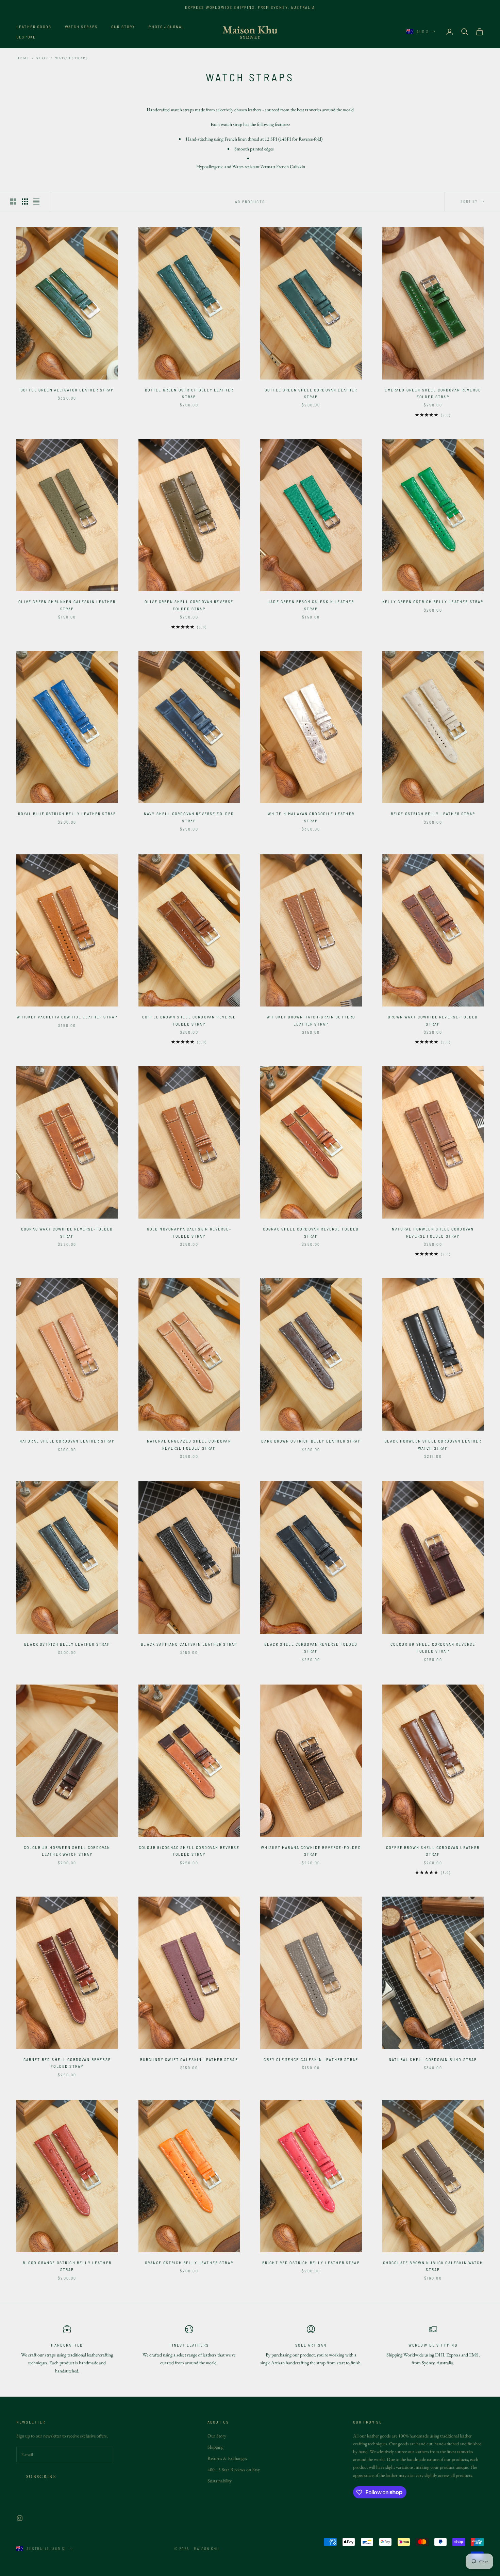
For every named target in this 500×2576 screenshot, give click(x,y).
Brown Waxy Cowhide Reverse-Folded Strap (433, 1020)
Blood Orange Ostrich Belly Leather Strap (67, 2266)
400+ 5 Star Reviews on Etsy (234, 2469)
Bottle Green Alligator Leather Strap (67, 390)
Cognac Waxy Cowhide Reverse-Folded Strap (67, 1232)
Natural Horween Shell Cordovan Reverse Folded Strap (433, 1232)
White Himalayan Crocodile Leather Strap (311, 817)
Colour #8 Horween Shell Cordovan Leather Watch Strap (67, 1851)
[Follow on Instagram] (20, 2518)
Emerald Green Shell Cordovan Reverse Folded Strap (433, 393)
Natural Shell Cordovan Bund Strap (433, 2059)
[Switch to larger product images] (13, 202)
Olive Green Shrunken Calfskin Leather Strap (67, 605)
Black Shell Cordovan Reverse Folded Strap (311, 1647)
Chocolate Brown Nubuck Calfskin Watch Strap (433, 2266)
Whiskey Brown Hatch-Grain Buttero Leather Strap (311, 1020)
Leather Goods (34, 27)
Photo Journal (166, 27)
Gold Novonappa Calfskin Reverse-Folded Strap (189, 1232)
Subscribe (41, 2476)
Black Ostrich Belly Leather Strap (67, 1644)
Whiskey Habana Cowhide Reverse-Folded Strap (311, 1851)
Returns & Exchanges (227, 2458)
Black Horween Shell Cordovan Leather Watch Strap (433, 1444)
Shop (42, 58)
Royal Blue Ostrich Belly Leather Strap (67, 814)
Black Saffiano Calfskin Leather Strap (189, 1644)
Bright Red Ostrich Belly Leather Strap (311, 2263)
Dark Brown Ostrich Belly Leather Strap (311, 1441)
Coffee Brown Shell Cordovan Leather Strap (433, 1851)
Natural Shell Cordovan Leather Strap (67, 1441)
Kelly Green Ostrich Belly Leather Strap (433, 601)
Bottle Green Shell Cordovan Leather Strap (311, 393)
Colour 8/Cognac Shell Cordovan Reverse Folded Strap (189, 1851)
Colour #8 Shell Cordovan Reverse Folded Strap (433, 1647)
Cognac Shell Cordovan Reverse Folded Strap (311, 1232)
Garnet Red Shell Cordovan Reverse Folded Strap (67, 2063)
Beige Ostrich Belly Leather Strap (433, 814)
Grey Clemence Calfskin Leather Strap (311, 2059)
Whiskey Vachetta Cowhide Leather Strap (67, 1017)
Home (23, 58)
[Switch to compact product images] (36, 202)
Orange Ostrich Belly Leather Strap (189, 2263)
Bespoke (26, 37)
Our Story (123, 27)
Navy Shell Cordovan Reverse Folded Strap (189, 817)
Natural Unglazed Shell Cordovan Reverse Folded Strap (189, 1444)
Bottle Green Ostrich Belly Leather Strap (189, 393)
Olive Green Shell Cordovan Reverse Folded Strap (189, 605)
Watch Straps (81, 27)
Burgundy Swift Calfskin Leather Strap (189, 2059)
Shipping (215, 2447)
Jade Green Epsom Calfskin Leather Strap (311, 605)
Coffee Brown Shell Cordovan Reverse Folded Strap (189, 1020)
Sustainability (220, 2481)
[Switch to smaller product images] (25, 202)
